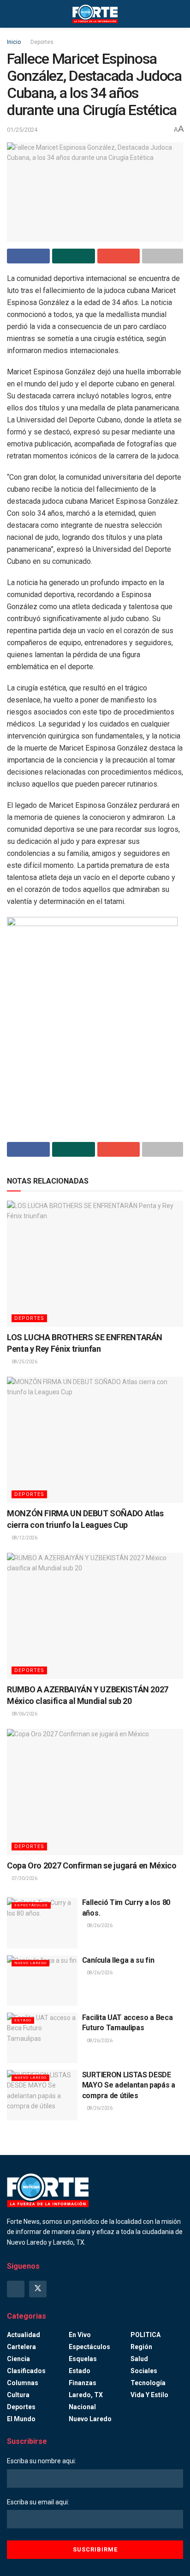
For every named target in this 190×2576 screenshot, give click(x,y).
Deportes (42, 42)
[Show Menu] (11, 14)
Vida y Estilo (149, 2395)
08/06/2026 (24, 1714)
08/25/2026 (24, 1362)
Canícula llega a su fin (118, 1960)
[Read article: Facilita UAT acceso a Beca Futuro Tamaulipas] (42, 2038)
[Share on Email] (119, 256)
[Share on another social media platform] (163, 256)
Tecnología (148, 2383)
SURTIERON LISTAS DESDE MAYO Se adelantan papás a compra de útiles (129, 2085)
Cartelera (21, 2347)
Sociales (144, 2371)
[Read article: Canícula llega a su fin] (42, 1981)
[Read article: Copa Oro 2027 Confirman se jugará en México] (95, 1792)
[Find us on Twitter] (38, 2289)
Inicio (14, 42)
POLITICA (145, 2335)
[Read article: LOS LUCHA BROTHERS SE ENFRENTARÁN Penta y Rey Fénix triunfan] (95, 1264)
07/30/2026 (24, 1878)
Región (141, 2347)
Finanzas (83, 2383)
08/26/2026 (99, 1926)
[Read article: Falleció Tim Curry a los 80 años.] (42, 1923)
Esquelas (83, 2359)
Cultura (18, 2395)
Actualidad (24, 2335)
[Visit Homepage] (95, 14)
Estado (23, 2020)
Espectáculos (31, 1905)
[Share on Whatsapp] (74, 256)
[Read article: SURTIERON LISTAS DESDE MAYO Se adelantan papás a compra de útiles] (42, 2095)
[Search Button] (179, 14)
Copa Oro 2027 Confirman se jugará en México (92, 1865)
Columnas (23, 2383)
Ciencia (18, 2359)
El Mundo (21, 2419)
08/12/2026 (24, 1538)
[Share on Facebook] (28, 256)
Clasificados (26, 2371)
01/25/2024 (22, 130)
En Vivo (80, 2335)
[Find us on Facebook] (16, 2289)
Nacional (82, 2407)
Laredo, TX (86, 2395)
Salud (139, 2359)
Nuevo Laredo (30, 1963)
